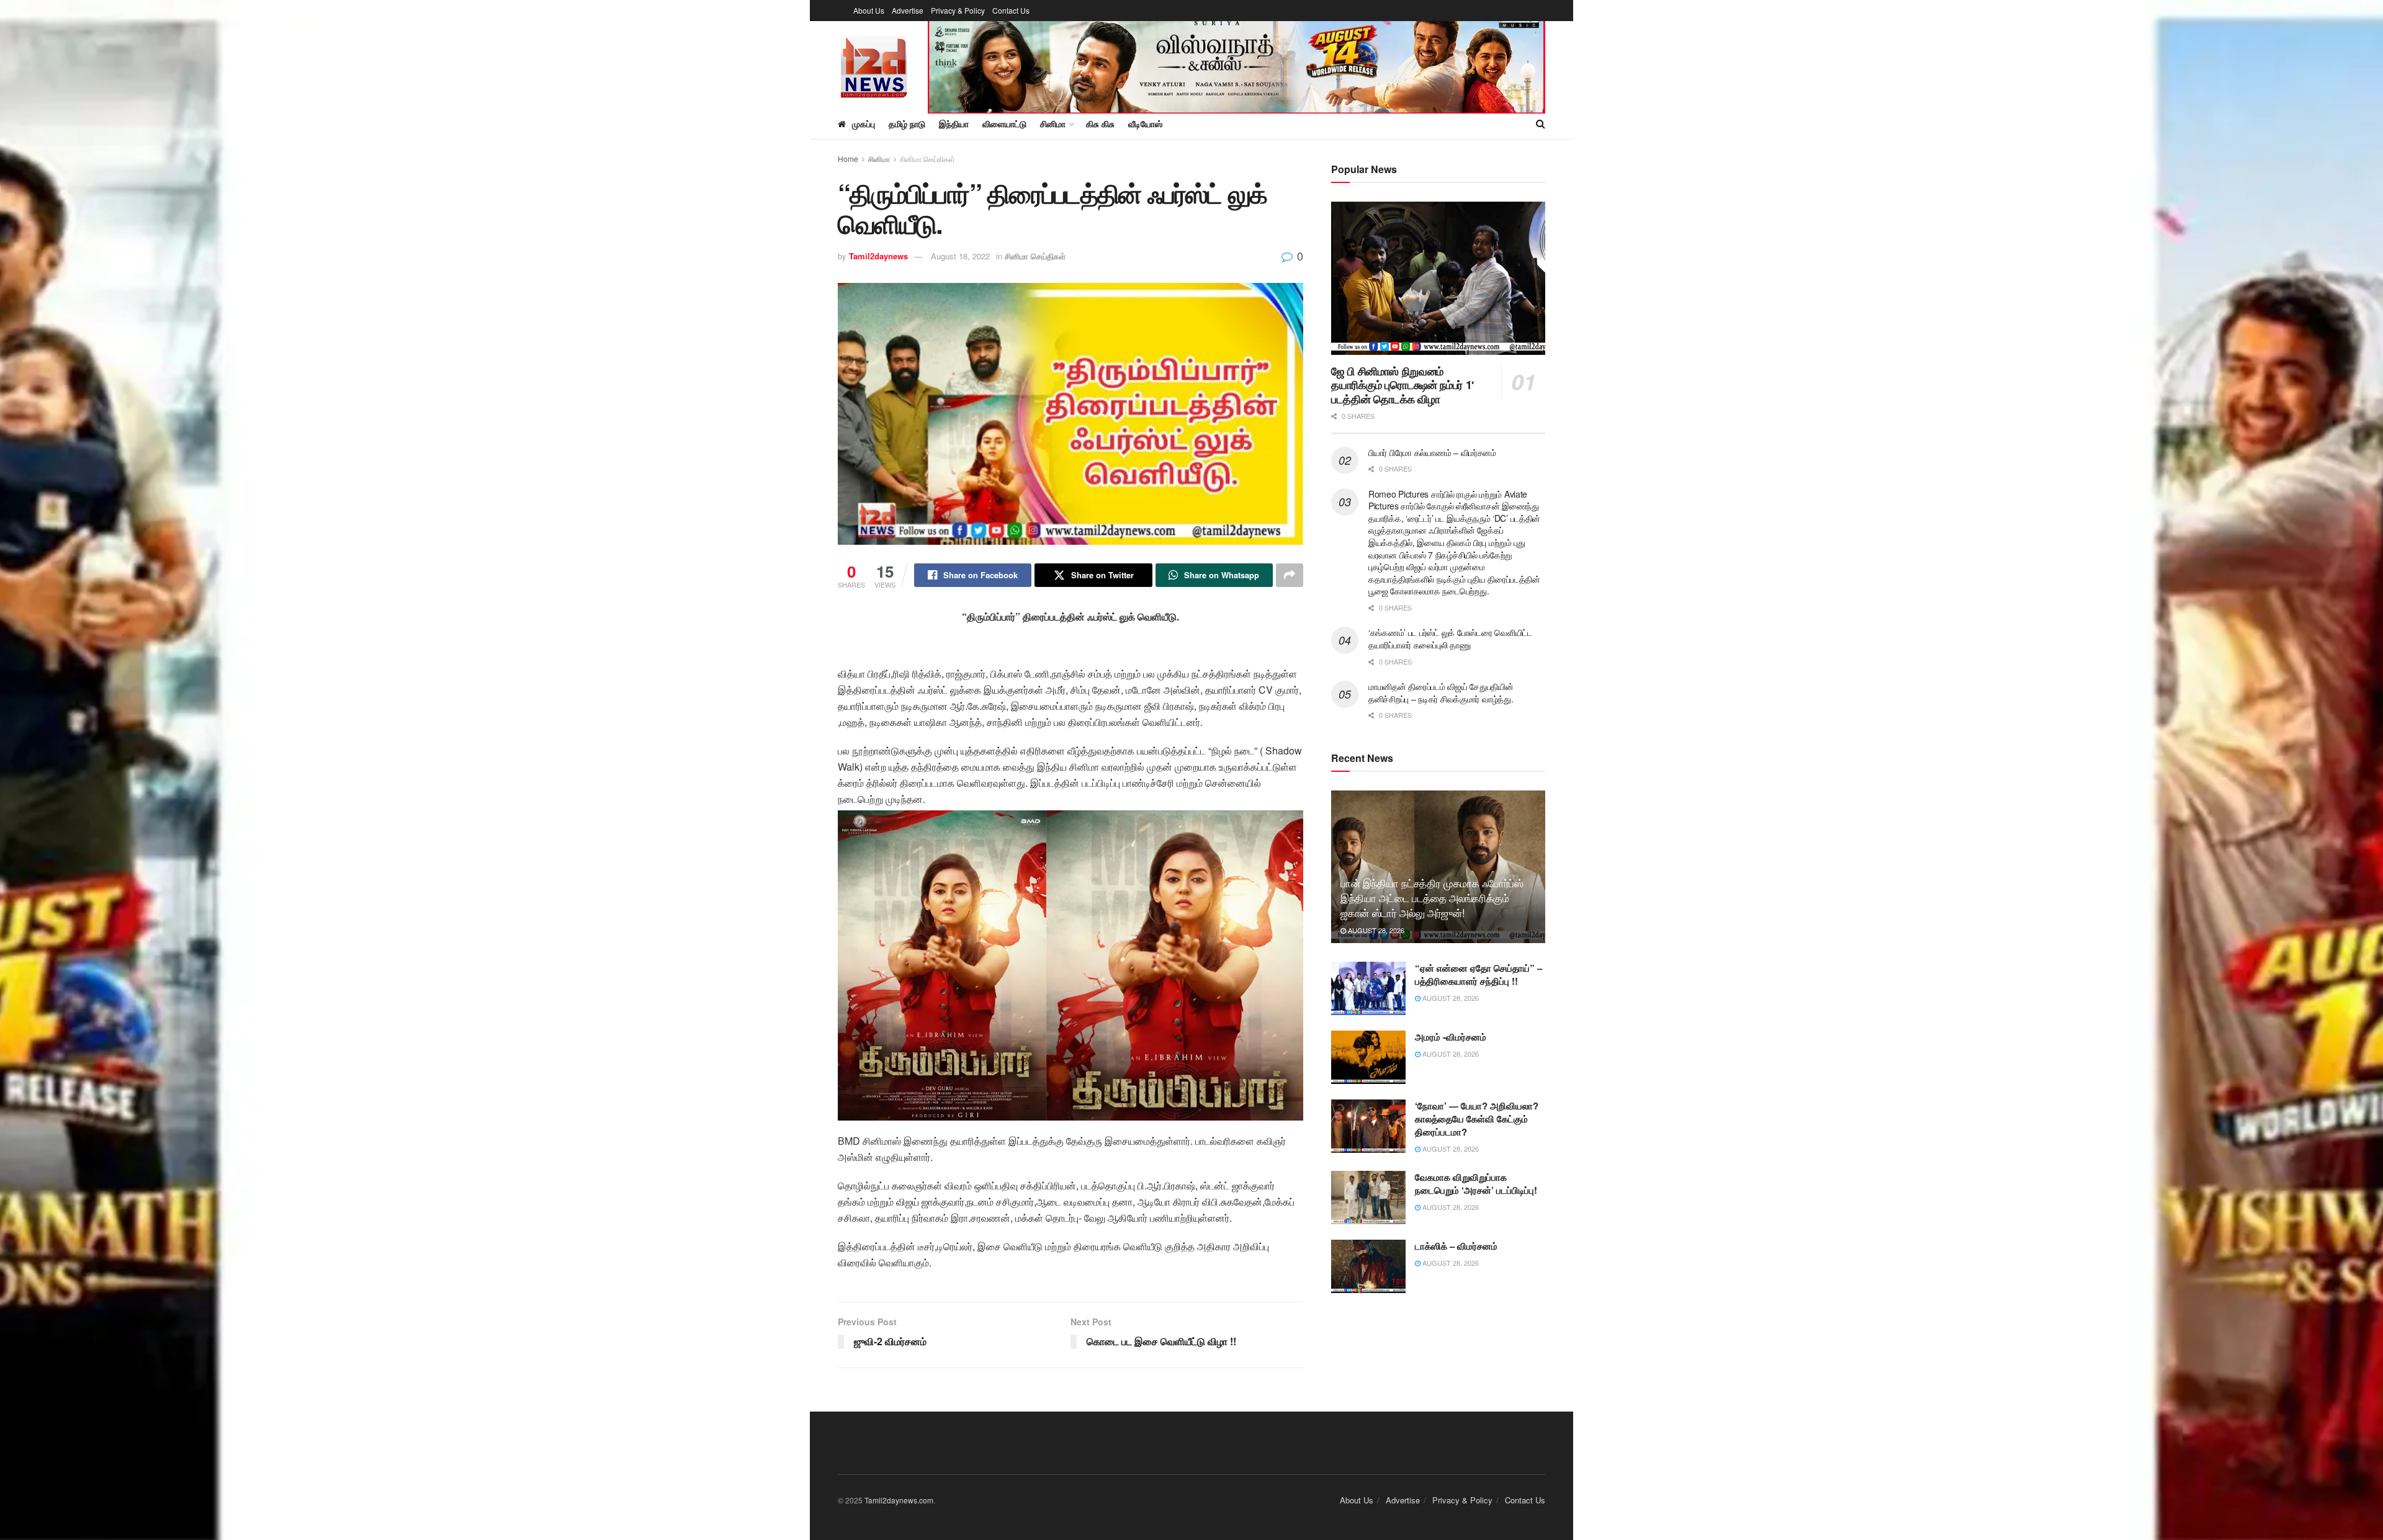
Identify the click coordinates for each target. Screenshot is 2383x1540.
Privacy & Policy (958, 10)
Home (848, 159)
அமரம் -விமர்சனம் (1451, 1037)
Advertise (908, 10)
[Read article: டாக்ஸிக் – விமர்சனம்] (1368, 1266)
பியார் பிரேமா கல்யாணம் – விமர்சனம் (1432, 452)
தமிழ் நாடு (907, 123)
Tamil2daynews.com (899, 1500)
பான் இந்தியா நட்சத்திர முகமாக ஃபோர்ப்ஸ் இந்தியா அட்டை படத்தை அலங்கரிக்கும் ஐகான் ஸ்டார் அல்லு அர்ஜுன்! (1432, 898)
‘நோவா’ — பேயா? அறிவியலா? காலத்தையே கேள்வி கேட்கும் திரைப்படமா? (1477, 1119)
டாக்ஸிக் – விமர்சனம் (1456, 1246)
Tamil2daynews (878, 256)
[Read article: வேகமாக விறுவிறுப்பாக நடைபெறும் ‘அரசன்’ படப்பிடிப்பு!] (1368, 1198)
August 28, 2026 (1375, 930)
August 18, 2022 (960, 256)
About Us (869, 10)
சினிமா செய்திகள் (927, 159)
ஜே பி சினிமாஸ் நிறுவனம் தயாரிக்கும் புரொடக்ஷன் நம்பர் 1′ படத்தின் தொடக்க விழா (1402, 385)
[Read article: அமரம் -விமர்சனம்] (1368, 1057)
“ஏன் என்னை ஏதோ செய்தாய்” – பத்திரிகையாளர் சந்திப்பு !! (1479, 974)
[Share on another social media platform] (1290, 575)
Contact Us (1011, 10)
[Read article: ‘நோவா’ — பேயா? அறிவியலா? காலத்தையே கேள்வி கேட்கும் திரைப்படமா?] (1368, 1126)
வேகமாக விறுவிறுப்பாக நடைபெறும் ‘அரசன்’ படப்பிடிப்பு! (1476, 1184)
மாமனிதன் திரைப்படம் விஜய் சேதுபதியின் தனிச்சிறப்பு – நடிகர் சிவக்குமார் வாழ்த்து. (1441, 692)
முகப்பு (864, 123)
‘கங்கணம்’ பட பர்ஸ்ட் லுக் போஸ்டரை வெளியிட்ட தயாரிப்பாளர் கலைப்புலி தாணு (1450, 638)
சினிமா (879, 159)
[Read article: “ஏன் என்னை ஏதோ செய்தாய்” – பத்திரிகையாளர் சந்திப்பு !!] (1368, 988)
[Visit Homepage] (874, 65)
